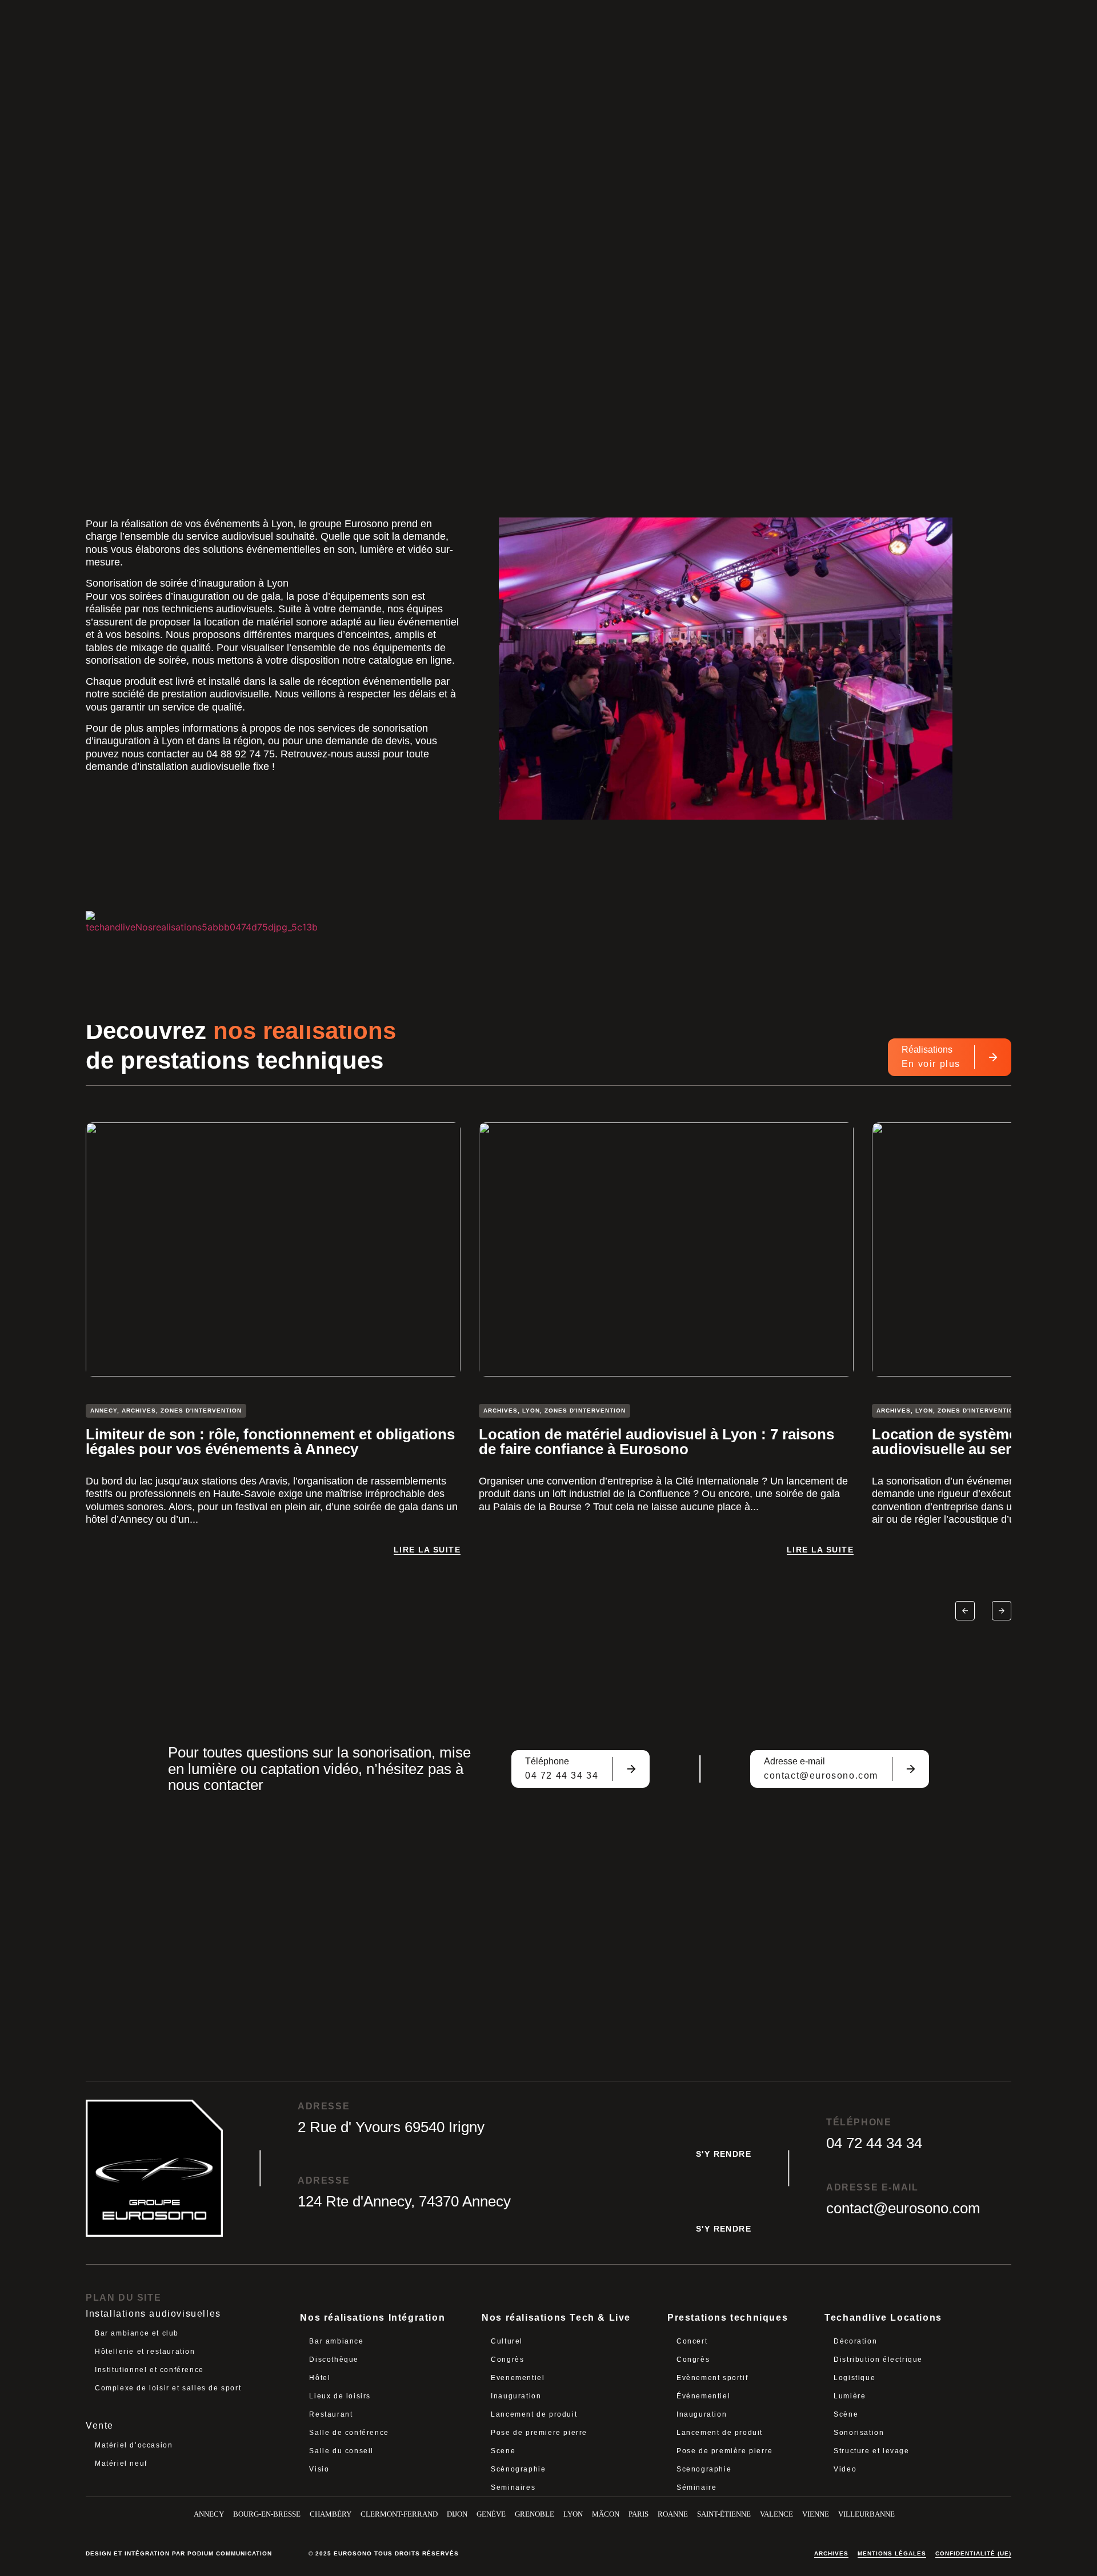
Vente (100, 2425)
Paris (638, 2514)
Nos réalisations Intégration (373, 2318)
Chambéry (331, 2514)
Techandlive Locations (883, 2318)
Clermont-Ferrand (399, 2514)
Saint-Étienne (724, 2514)
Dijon (457, 2514)
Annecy (209, 2514)
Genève (491, 2514)
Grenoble (535, 2514)
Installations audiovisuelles (153, 2314)
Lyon (573, 2514)
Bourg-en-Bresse (267, 2514)
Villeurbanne (866, 2514)
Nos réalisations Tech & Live (556, 2318)
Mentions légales (892, 2553)
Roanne (673, 2514)
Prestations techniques (728, 2318)
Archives (831, 2553)
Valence (776, 2514)
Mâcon (606, 2514)
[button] (965, 1611)
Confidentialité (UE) (973, 2553)
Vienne (816, 2514)
